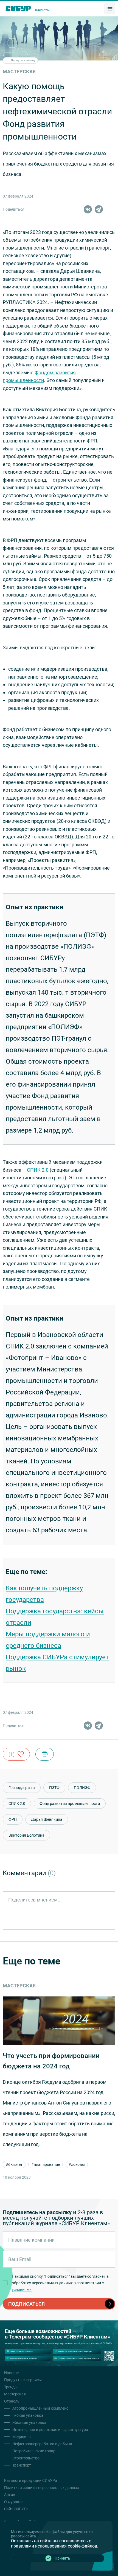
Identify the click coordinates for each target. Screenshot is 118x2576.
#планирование (46, 2164)
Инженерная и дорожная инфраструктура (50, 2430)
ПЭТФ (54, 1788)
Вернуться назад (23, 60)
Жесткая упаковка (29, 2422)
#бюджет (14, 2164)
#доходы (77, 2164)
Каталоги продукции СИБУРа (31, 2481)
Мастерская (19, 1986)
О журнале (14, 2502)
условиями (22, 2290)
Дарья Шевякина (47, 1819)
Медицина (22, 2437)
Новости (12, 2373)
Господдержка (22, 1788)
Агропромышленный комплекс (40, 2408)
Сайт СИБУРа (16, 2509)
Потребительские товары (35, 2451)
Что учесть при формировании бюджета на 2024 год (51, 2061)
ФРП (13, 1819)
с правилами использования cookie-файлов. (55, 2543)
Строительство (26, 2458)
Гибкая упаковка (28, 2415)
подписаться (26, 2304)
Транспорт (22, 2465)
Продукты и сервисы (23, 2380)
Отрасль (12, 2401)
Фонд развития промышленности (70, 1804)
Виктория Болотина (26, 1835)
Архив (10, 2495)
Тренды (11, 2387)
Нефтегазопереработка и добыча (42, 2444)
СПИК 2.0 (38, 1170)
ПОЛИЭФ (82, 1788)
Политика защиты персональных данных (42, 2488)
